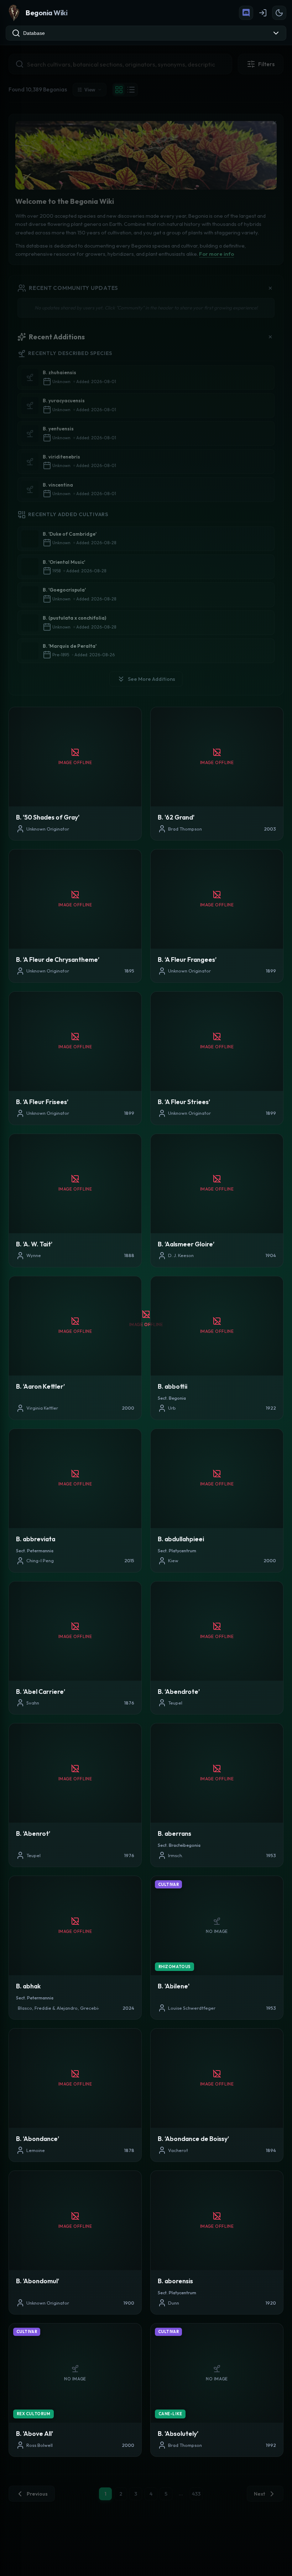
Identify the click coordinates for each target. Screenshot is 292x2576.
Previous (37, 2494)
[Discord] (246, 13)
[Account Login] (263, 13)
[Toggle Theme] (279, 13)
